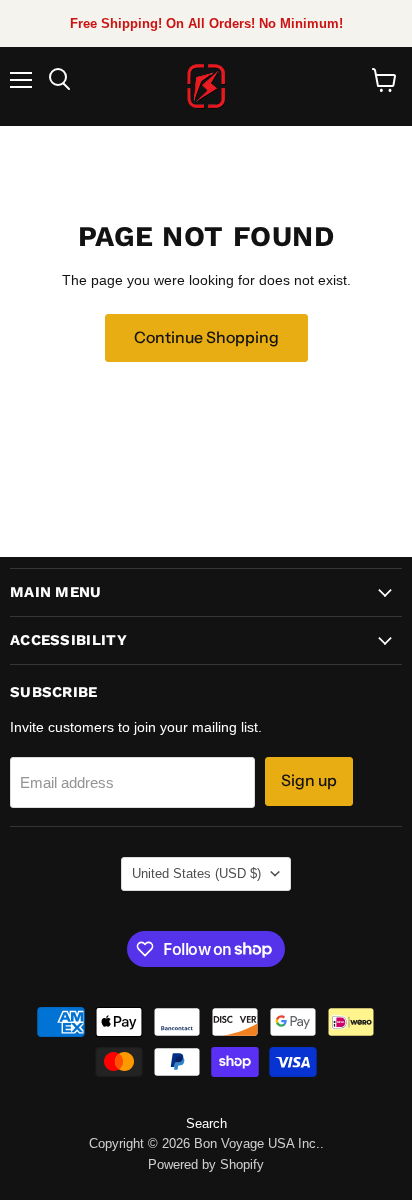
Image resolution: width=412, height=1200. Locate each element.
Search (206, 1123)
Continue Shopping (206, 337)
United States (196, 873)
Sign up (309, 780)
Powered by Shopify (206, 1164)
